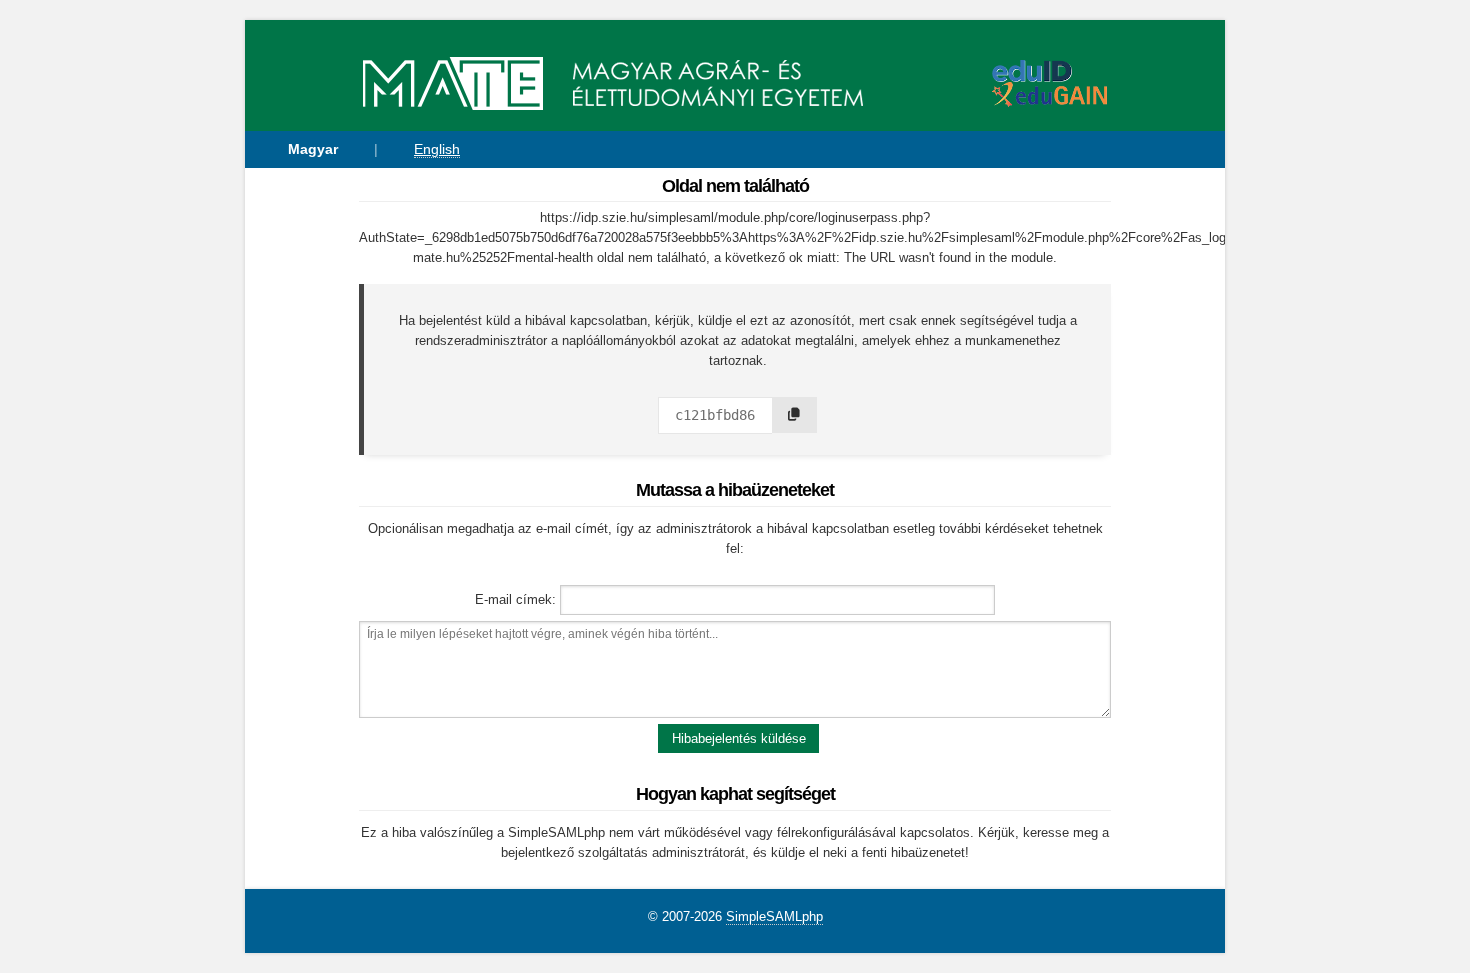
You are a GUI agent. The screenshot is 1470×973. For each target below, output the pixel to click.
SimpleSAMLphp (774, 916)
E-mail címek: (515, 599)
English (437, 149)
